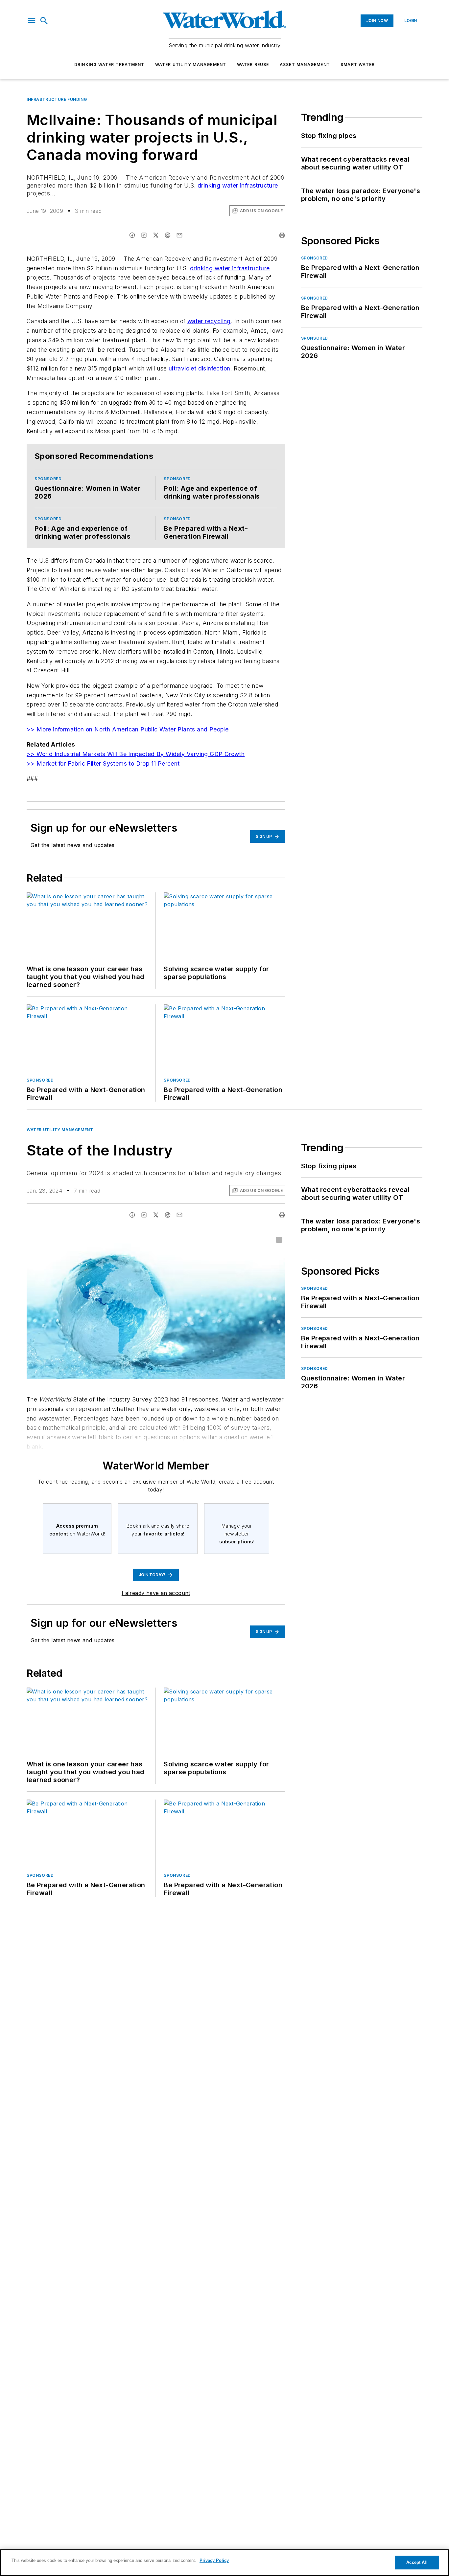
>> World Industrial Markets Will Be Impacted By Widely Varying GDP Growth (136, 754)
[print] (282, 235)
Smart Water (358, 65)
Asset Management (305, 65)
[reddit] (168, 235)
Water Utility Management (191, 65)
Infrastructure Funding (57, 99)
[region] (225, 2563)
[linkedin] (144, 235)
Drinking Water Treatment (109, 65)
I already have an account (156, 1593)
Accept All (417, 2562)
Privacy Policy (214, 2560)
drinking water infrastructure (238, 185)
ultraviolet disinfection (200, 368)
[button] (32, 21)
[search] (44, 21)
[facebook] (132, 235)
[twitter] (156, 235)
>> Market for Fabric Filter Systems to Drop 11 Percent (103, 763)
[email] (179, 235)
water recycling (209, 321)
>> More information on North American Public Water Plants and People (128, 729)
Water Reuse (253, 65)
